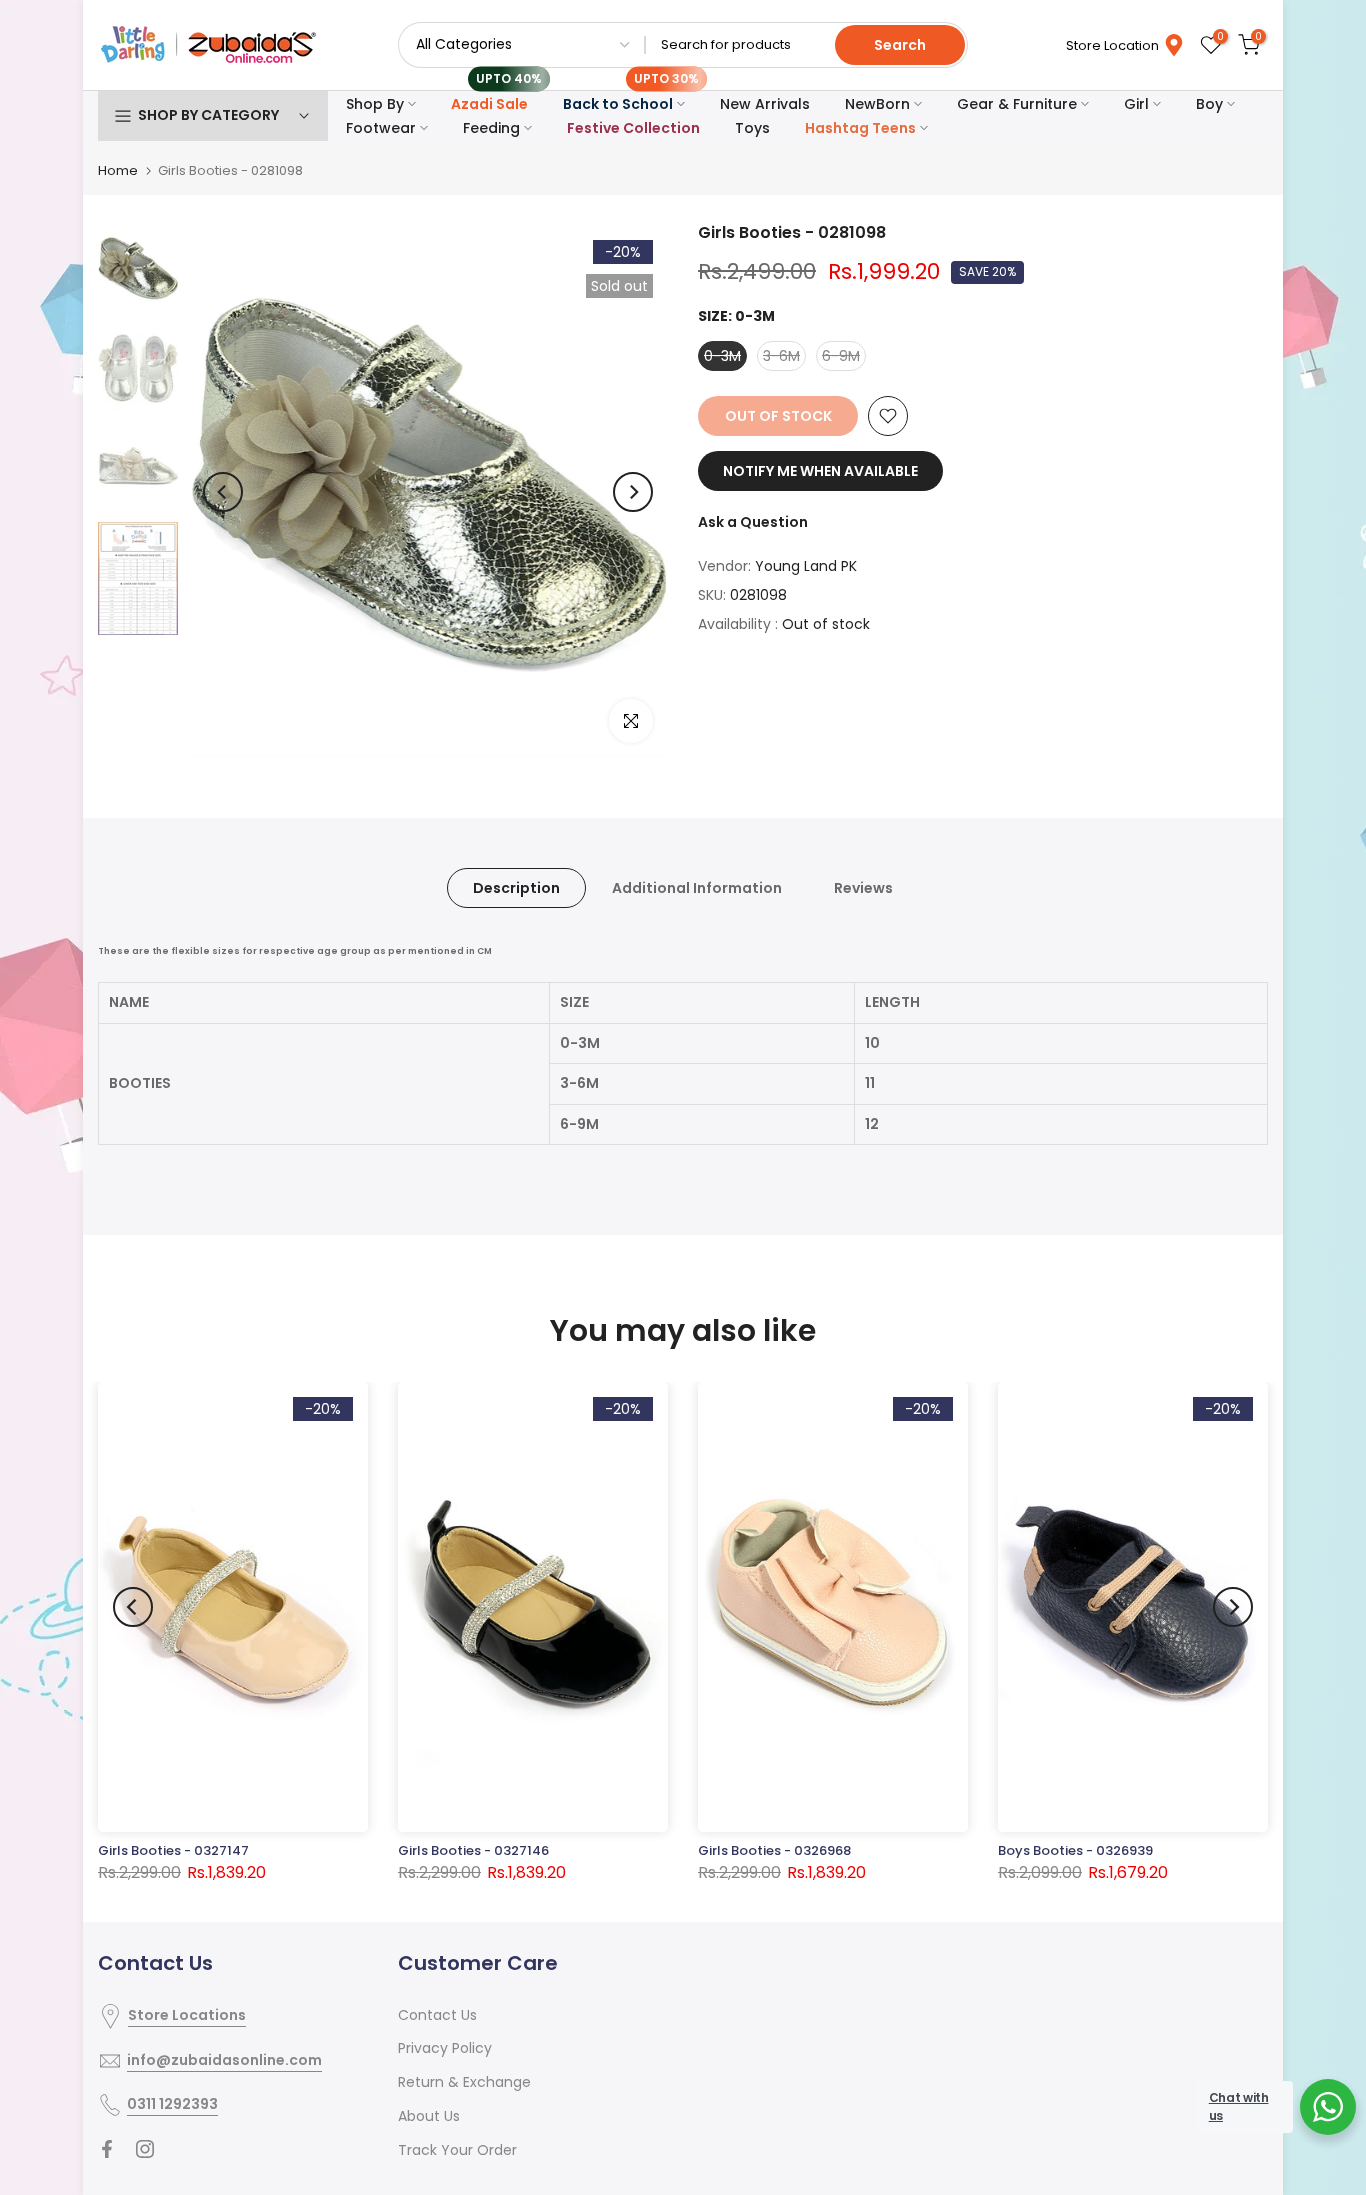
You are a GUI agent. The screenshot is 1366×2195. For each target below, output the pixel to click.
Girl (1136, 104)
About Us (429, 2116)
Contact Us (437, 2015)
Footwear (381, 128)
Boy (1209, 104)
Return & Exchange (464, 2082)
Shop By (375, 104)
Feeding (491, 128)
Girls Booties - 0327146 (473, 1850)
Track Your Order (457, 2150)
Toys (752, 128)
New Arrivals (765, 104)
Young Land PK (806, 566)
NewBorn (877, 104)
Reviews (863, 888)
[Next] (633, 492)
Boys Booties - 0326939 (1075, 1850)
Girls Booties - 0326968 (774, 1850)
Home (118, 170)
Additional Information (697, 888)
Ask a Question (753, 522)
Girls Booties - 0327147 (173, 1850)
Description (516, 888)
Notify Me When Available (820, 471)
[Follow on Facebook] (107, 2149)
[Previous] (223, 492)
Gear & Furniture (1017, 104)
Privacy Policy (445, 2048)
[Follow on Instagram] (145, 2149)
